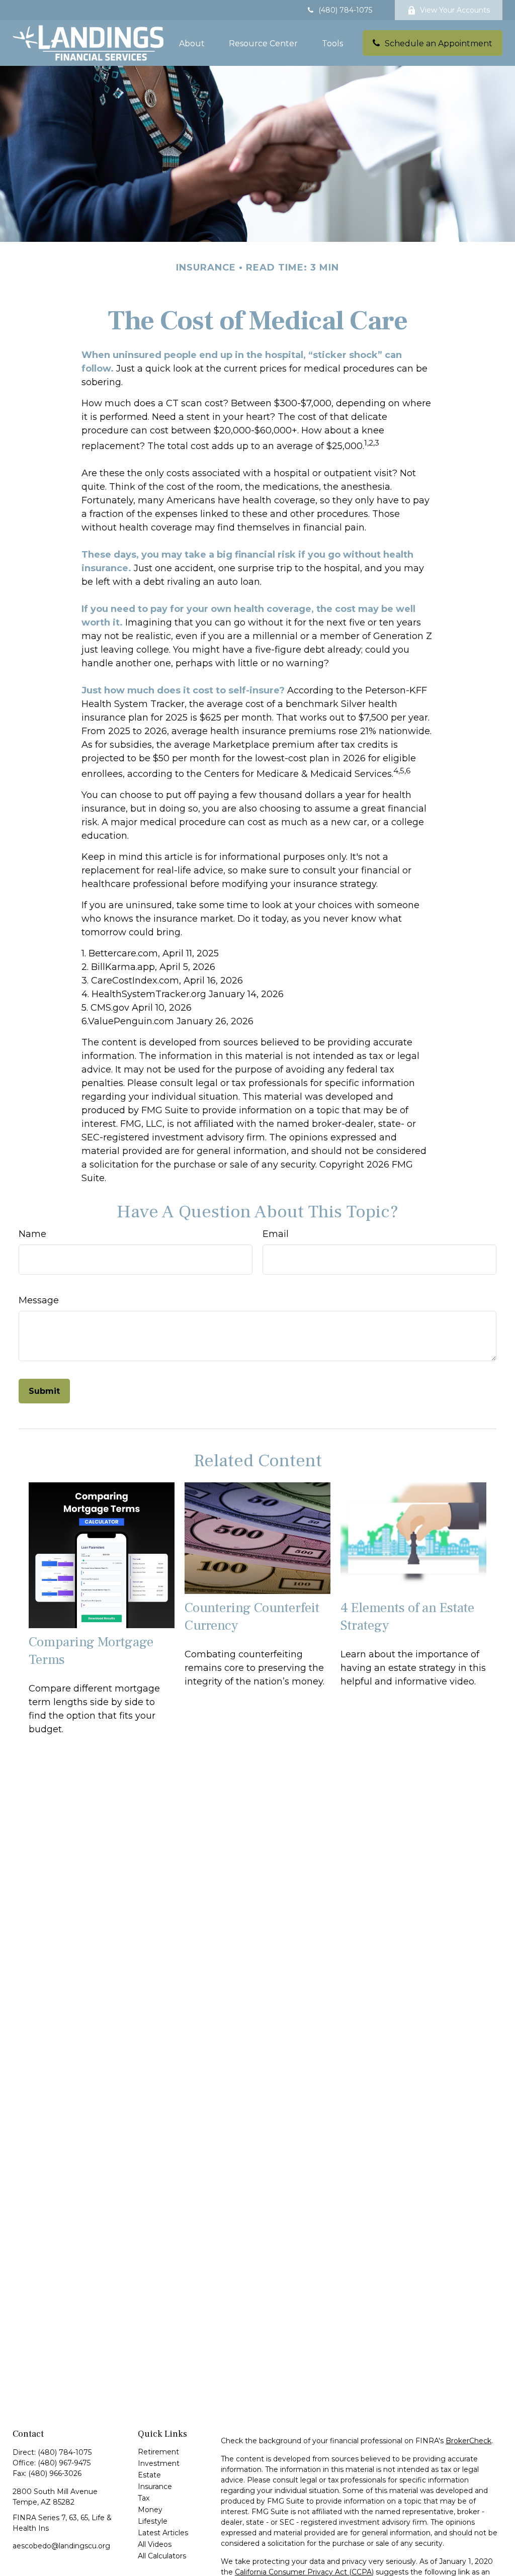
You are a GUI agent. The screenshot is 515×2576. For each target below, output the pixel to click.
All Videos (155, 2544)
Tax (144, 2498)
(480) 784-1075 (345, 10)
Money (150, 2510)
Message (39, 1300)
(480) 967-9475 (64, 2463)
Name (32, 1234)
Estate (149, 2475)
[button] (192, 43)
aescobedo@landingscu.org (61, 2546)
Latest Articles (163, 2533)
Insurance (155, 2486)
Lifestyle (153, 2521)
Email (276, 1234)
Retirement (158, 2452)
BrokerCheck (468, 2441)
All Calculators (162, 2556)
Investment (159, 2463)
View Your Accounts (455, 10)
